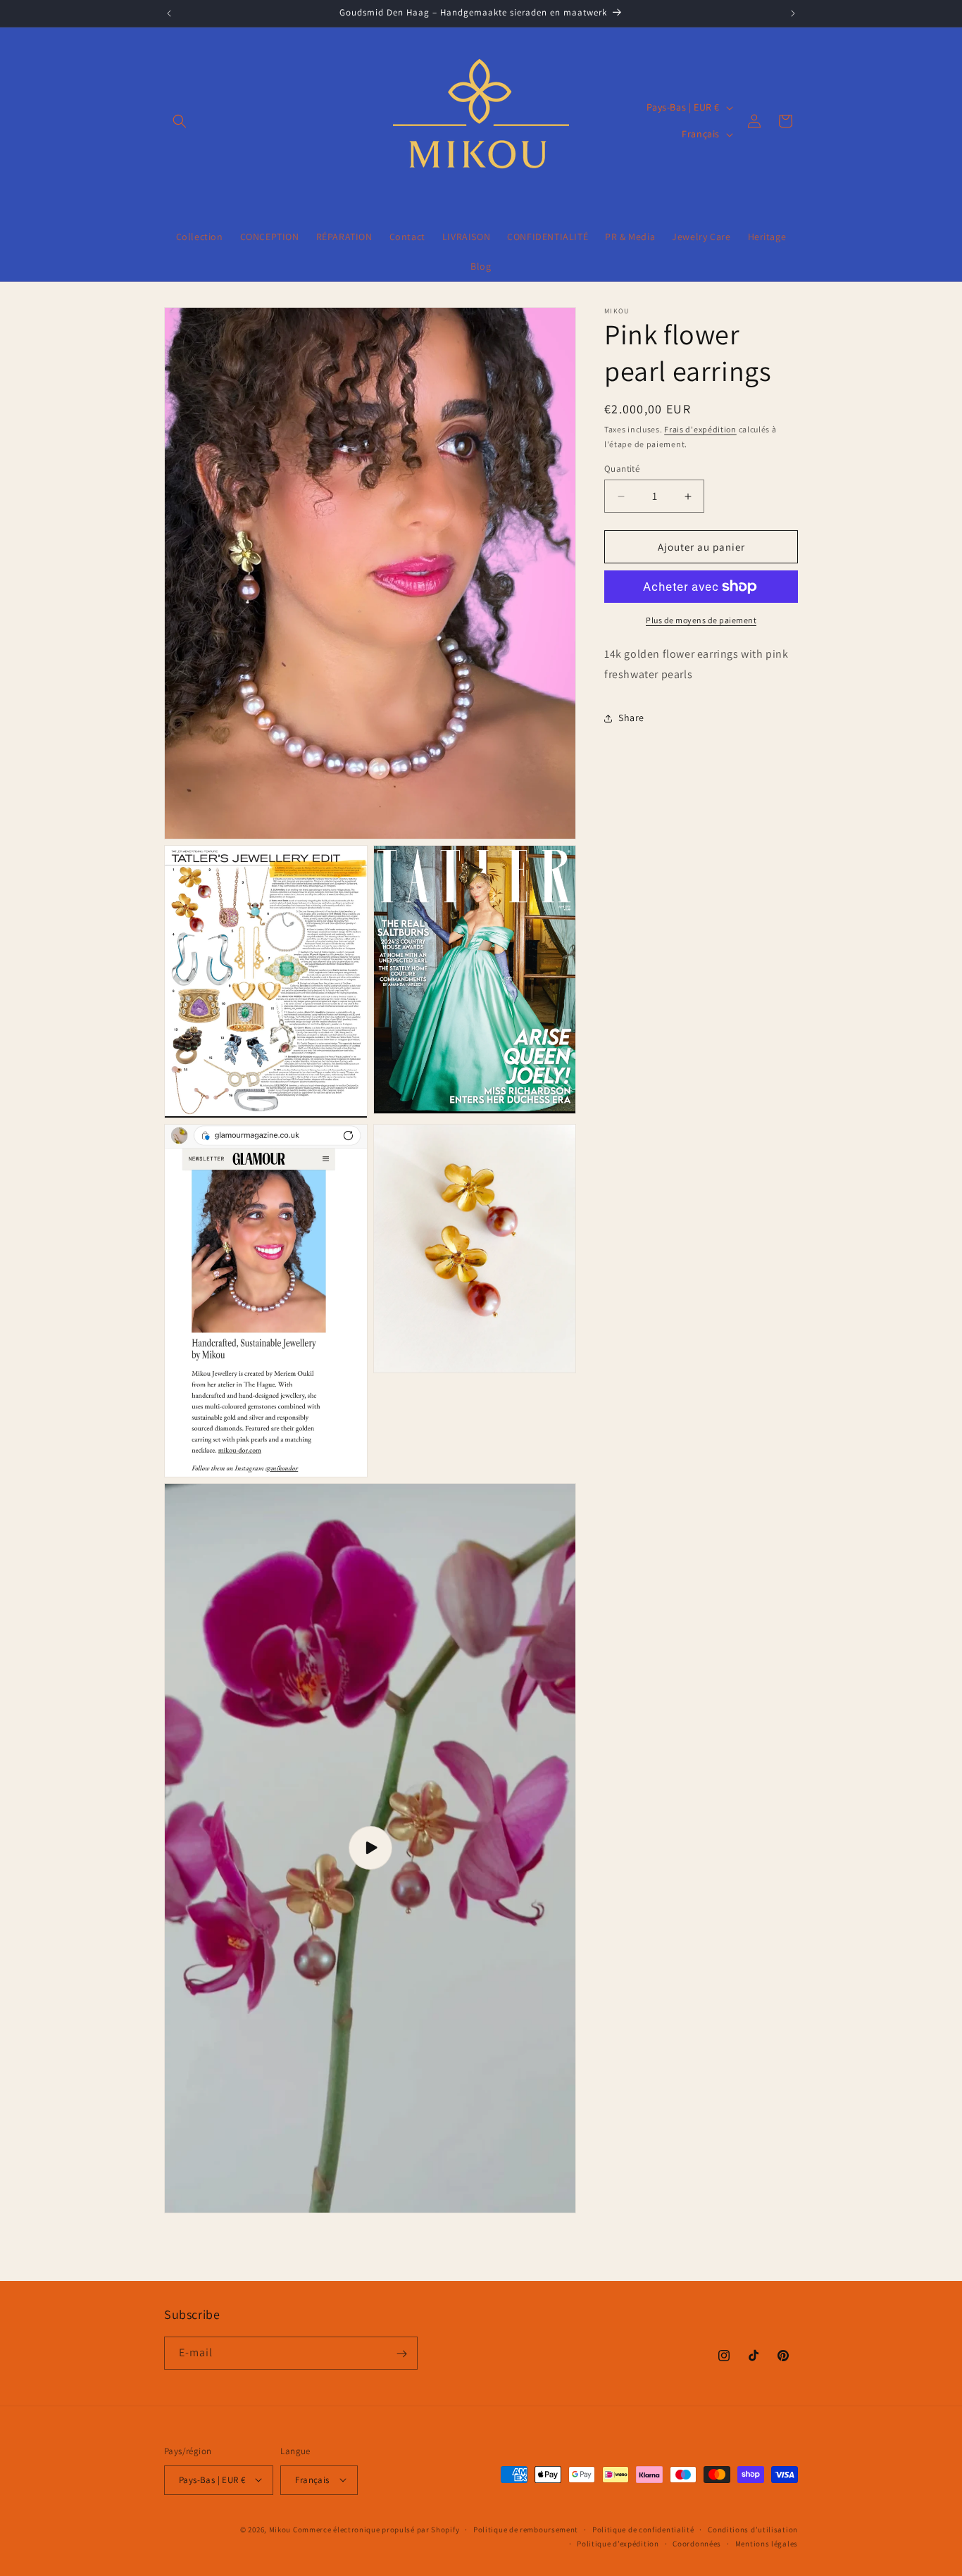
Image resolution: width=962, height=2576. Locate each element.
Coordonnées (697, 2543)
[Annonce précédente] (169, 13)
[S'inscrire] (401, 2354)
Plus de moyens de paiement (701, 620)
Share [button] (631, 718)
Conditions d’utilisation (753, 2529)
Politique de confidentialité (643, 2529)
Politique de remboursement (526, 2529)
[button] (180, 121)
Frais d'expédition (700, 429)
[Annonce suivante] (793, 13)
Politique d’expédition (618, 2543)
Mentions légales (767, 2543)
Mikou (280, 2529)
